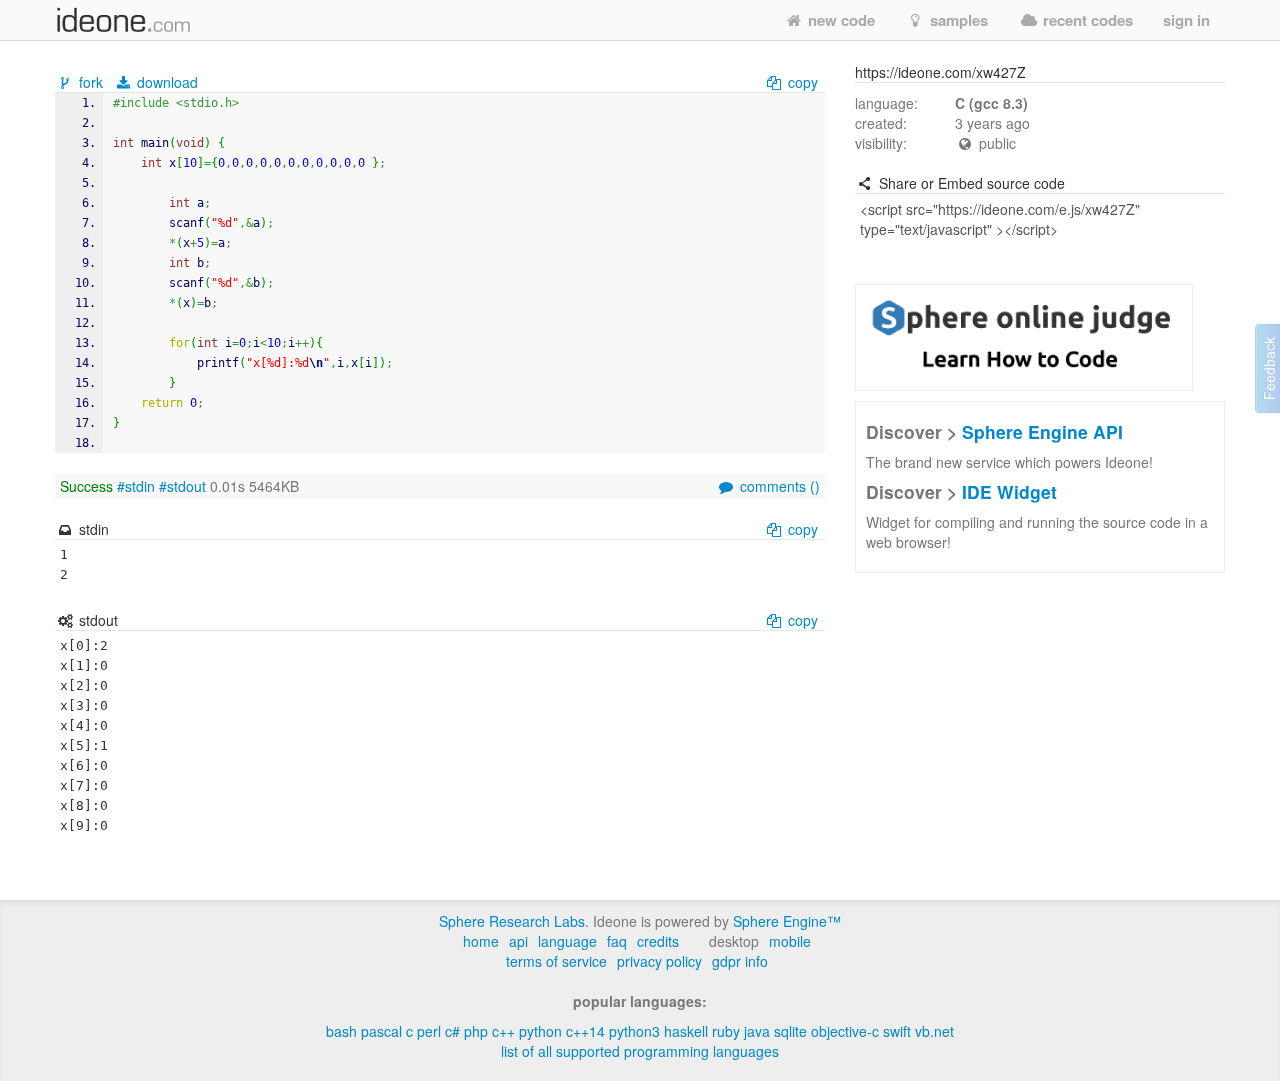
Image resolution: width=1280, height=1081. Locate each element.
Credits (658, 941)
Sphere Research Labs (512, 921)
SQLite (790, 1031)
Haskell (686, 1031)
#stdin (136, 486)
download (165, 82)
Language (567, 941)
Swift (897, 1031)
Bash (341, 1031)
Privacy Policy (659, 961)
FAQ (617, 941)
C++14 (585, 1031)
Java (757, 1031)
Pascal (381, 1031)
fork (91, 82)
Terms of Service (556, 961)
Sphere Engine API (1042, 431)
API (518, 941)
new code (839, 20)
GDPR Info (740, 961)
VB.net (934, 1031)
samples (957, 20)
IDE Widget (1009, 491)
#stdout (182, 486)
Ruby (726, 1031)
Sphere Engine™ (787, 921)
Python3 (634, 1031)
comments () (778, 486)
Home (481, 941)
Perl (429, 1031)
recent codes (1086, 20)
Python (540, 1031)
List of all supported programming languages (640, 1051)
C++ (503, 1031)
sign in (1186, 20)
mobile (790, 941)
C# (452, 1031)
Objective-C (845, 1031)
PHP (476, 1031)
